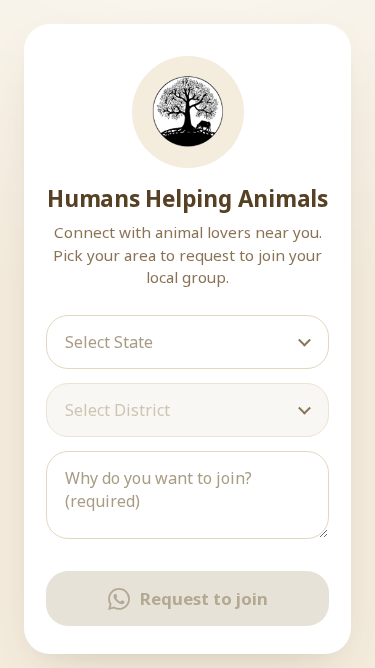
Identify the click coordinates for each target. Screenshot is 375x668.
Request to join (204, 598)
